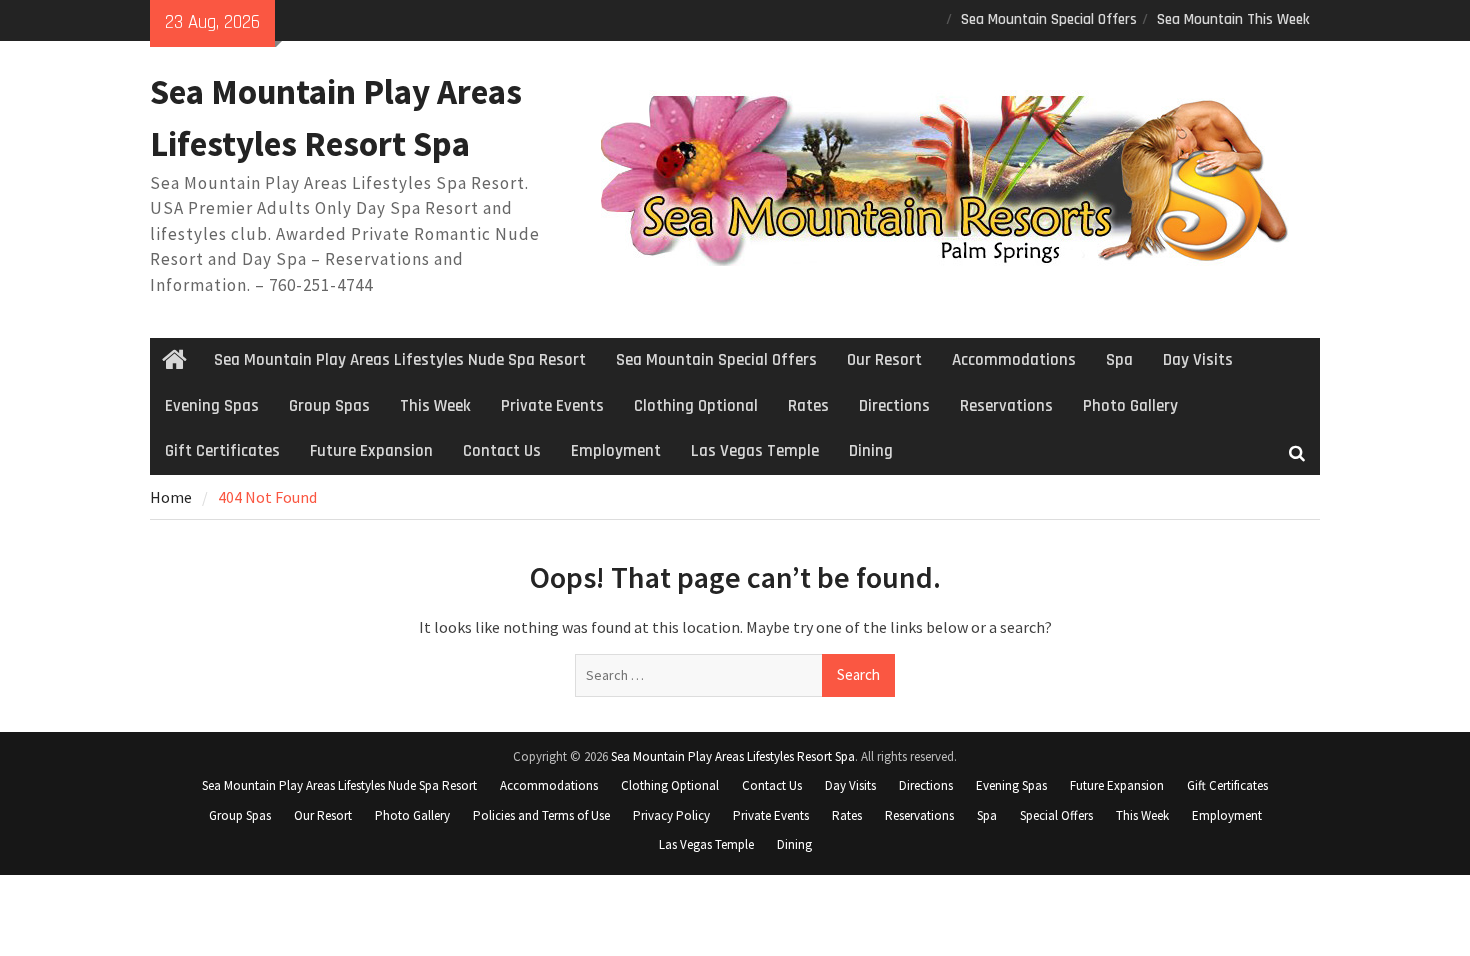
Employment (616, 451)
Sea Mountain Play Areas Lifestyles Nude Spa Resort (400, 360)
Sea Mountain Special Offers (1049, 19)
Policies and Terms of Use (541, 815)
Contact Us (502, 451)
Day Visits (1198, 360)
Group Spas (329, 406)
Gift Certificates (222, 451)
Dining (871, 451)
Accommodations (1014, 360)
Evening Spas (212, 406)
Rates (808, 406)
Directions (894, 406)
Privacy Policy (671, 815)
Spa (1119, 360)
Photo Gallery (1130, 406)
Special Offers (1056, 815)
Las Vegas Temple (755, 451)
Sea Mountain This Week (1233, 19)
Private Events (552, 406)
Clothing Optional (696, 406)
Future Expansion (371, 451)
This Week (435, 406)
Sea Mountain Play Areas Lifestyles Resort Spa (733, 756)
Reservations (1006, 406)
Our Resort (884, 360)
